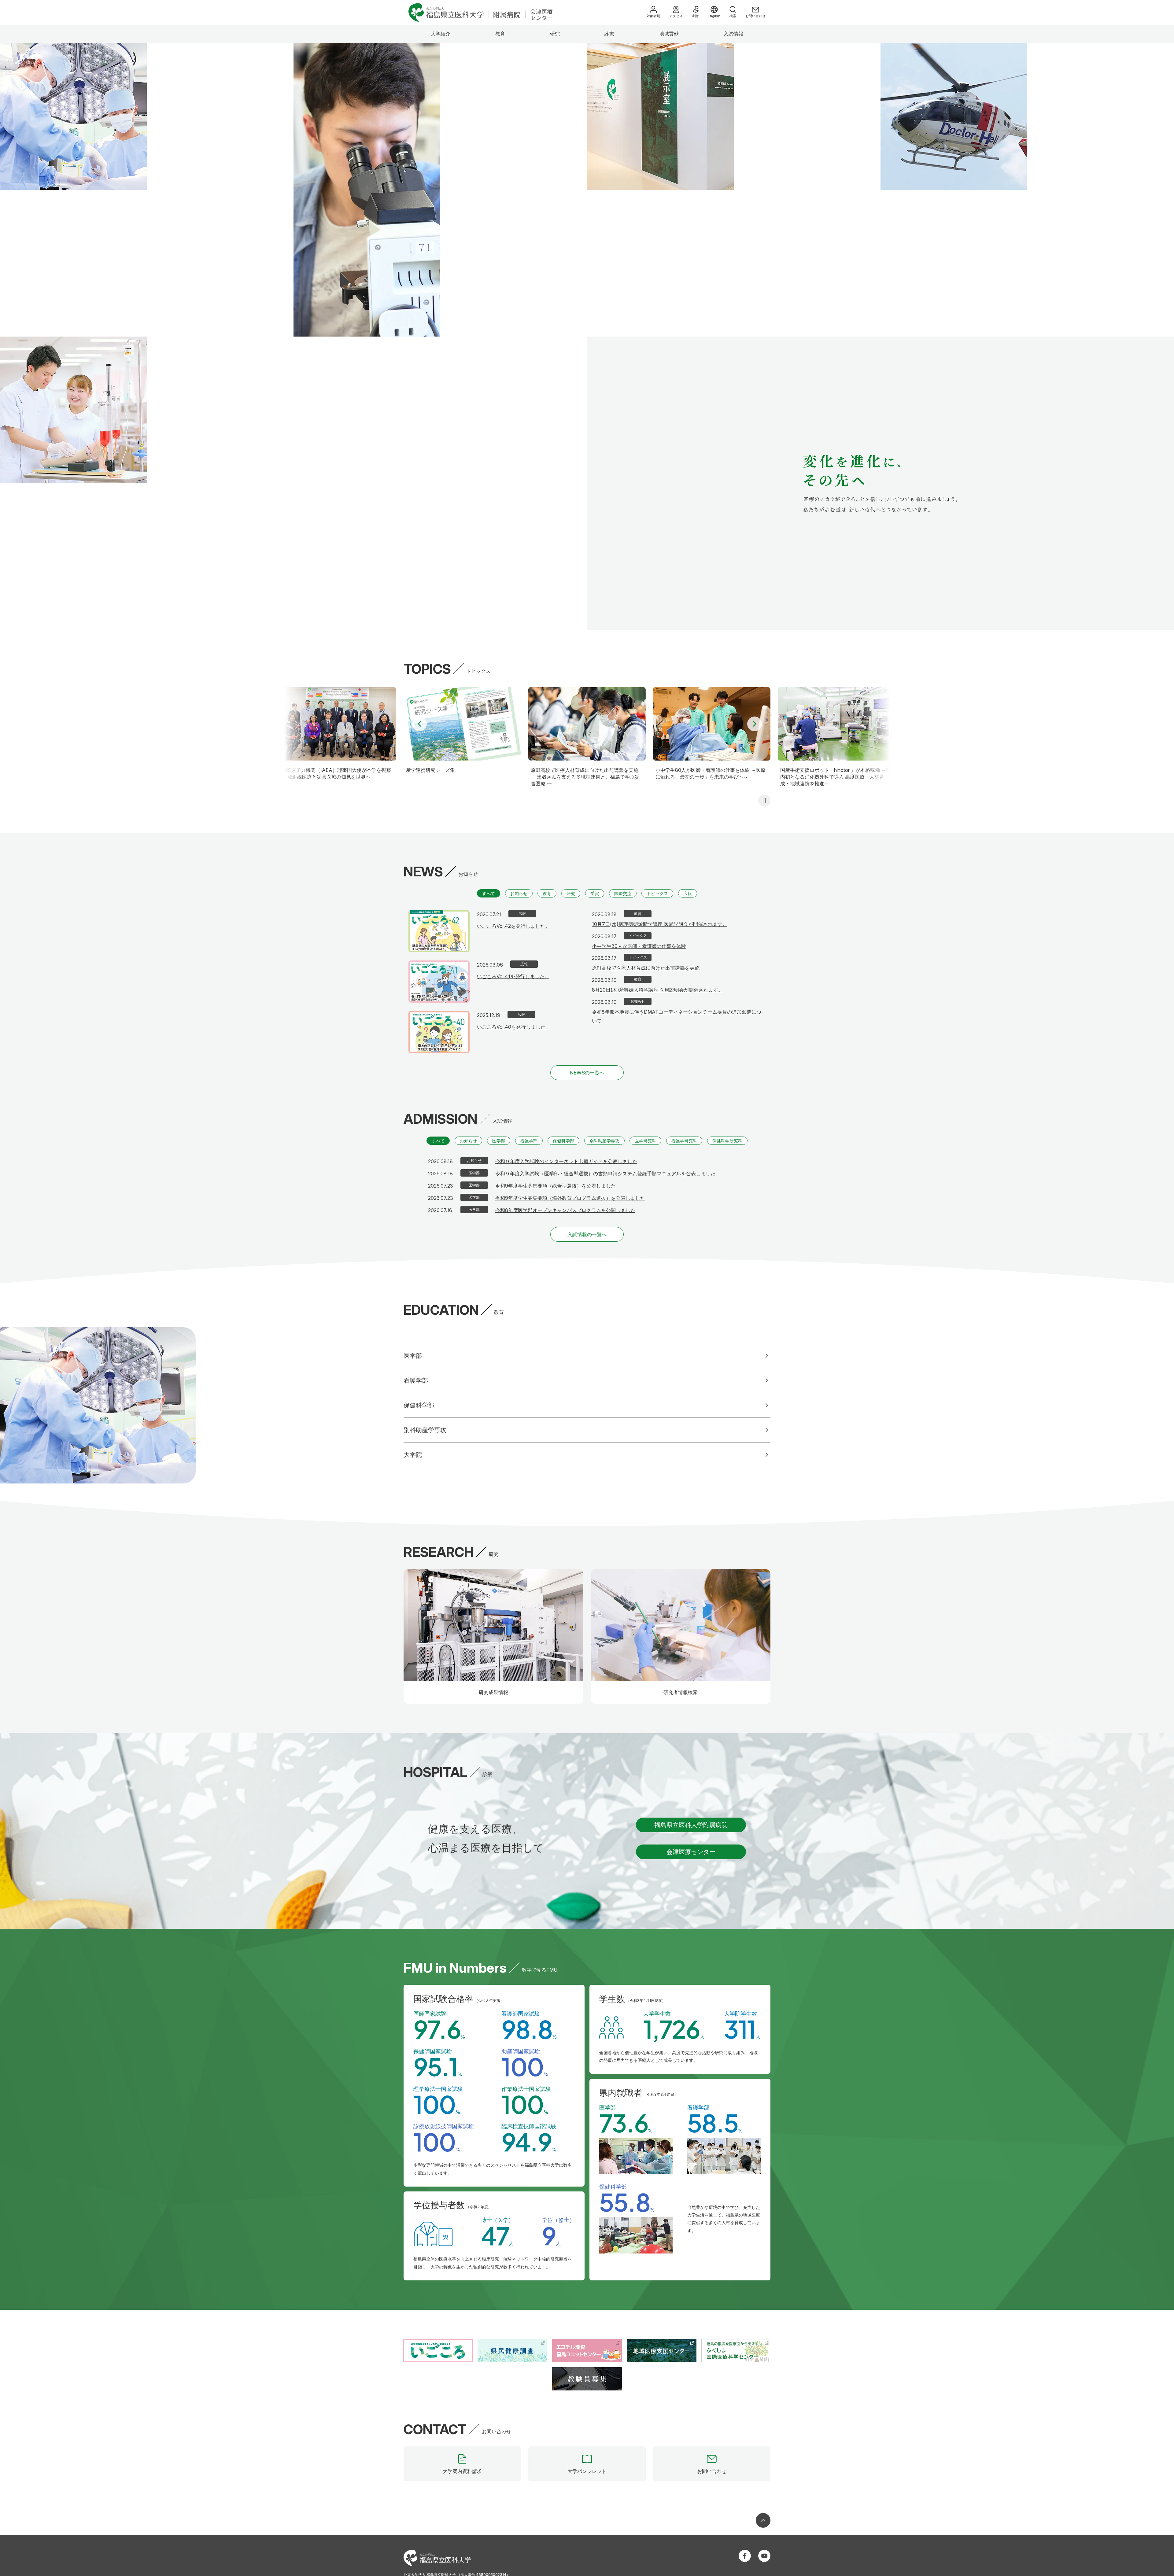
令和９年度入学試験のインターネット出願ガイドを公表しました (566, 1161)
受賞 (595, 893)
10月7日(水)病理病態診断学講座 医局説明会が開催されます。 (660, 924)
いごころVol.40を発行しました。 (514, 1027)
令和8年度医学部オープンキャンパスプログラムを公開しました (565, 1210)
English (714, 16)
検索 (733, 16)
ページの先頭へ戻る (763, 2520)
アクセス (676, 16)
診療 (609, 34)
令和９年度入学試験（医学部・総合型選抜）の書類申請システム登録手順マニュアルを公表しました (605, 1174)
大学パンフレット (587, 2471)
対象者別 (653, 16)
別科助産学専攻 (604, 1141)
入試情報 (733, 34)
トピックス (657, 893)
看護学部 (529, 1141)
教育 (500, 34)
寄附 (695, 16)
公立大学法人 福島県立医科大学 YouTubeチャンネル (764, 2556)
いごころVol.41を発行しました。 (513, 976)
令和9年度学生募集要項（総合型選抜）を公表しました (556, 1186)
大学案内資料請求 (462, 2471)
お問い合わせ (755, 16)
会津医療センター (691, 1852)
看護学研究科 (684, 1141)
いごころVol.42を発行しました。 (513, 926)
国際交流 (623, 893)
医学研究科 (645, 1141)
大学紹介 (441, 34)
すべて (489, 893)
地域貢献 (669, 34)
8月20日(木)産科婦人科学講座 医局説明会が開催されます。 (657, 990)
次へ (755, 724)
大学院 (413, 1455)
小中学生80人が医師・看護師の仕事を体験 (639, 946)
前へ (419, 724)
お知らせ (519, 893)
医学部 (499, 1141)
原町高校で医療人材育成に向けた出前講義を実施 (646, 968)
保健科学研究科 (727, 1141)
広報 (688, 893)
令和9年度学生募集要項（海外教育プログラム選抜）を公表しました (570, 1198)
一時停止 (764, 801)
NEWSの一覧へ (587, 1073)
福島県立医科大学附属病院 (691, 1825)
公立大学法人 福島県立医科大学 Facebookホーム (745, 2556)
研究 (555, 34)
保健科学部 (563, 1141)
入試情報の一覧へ (587, 1234)
